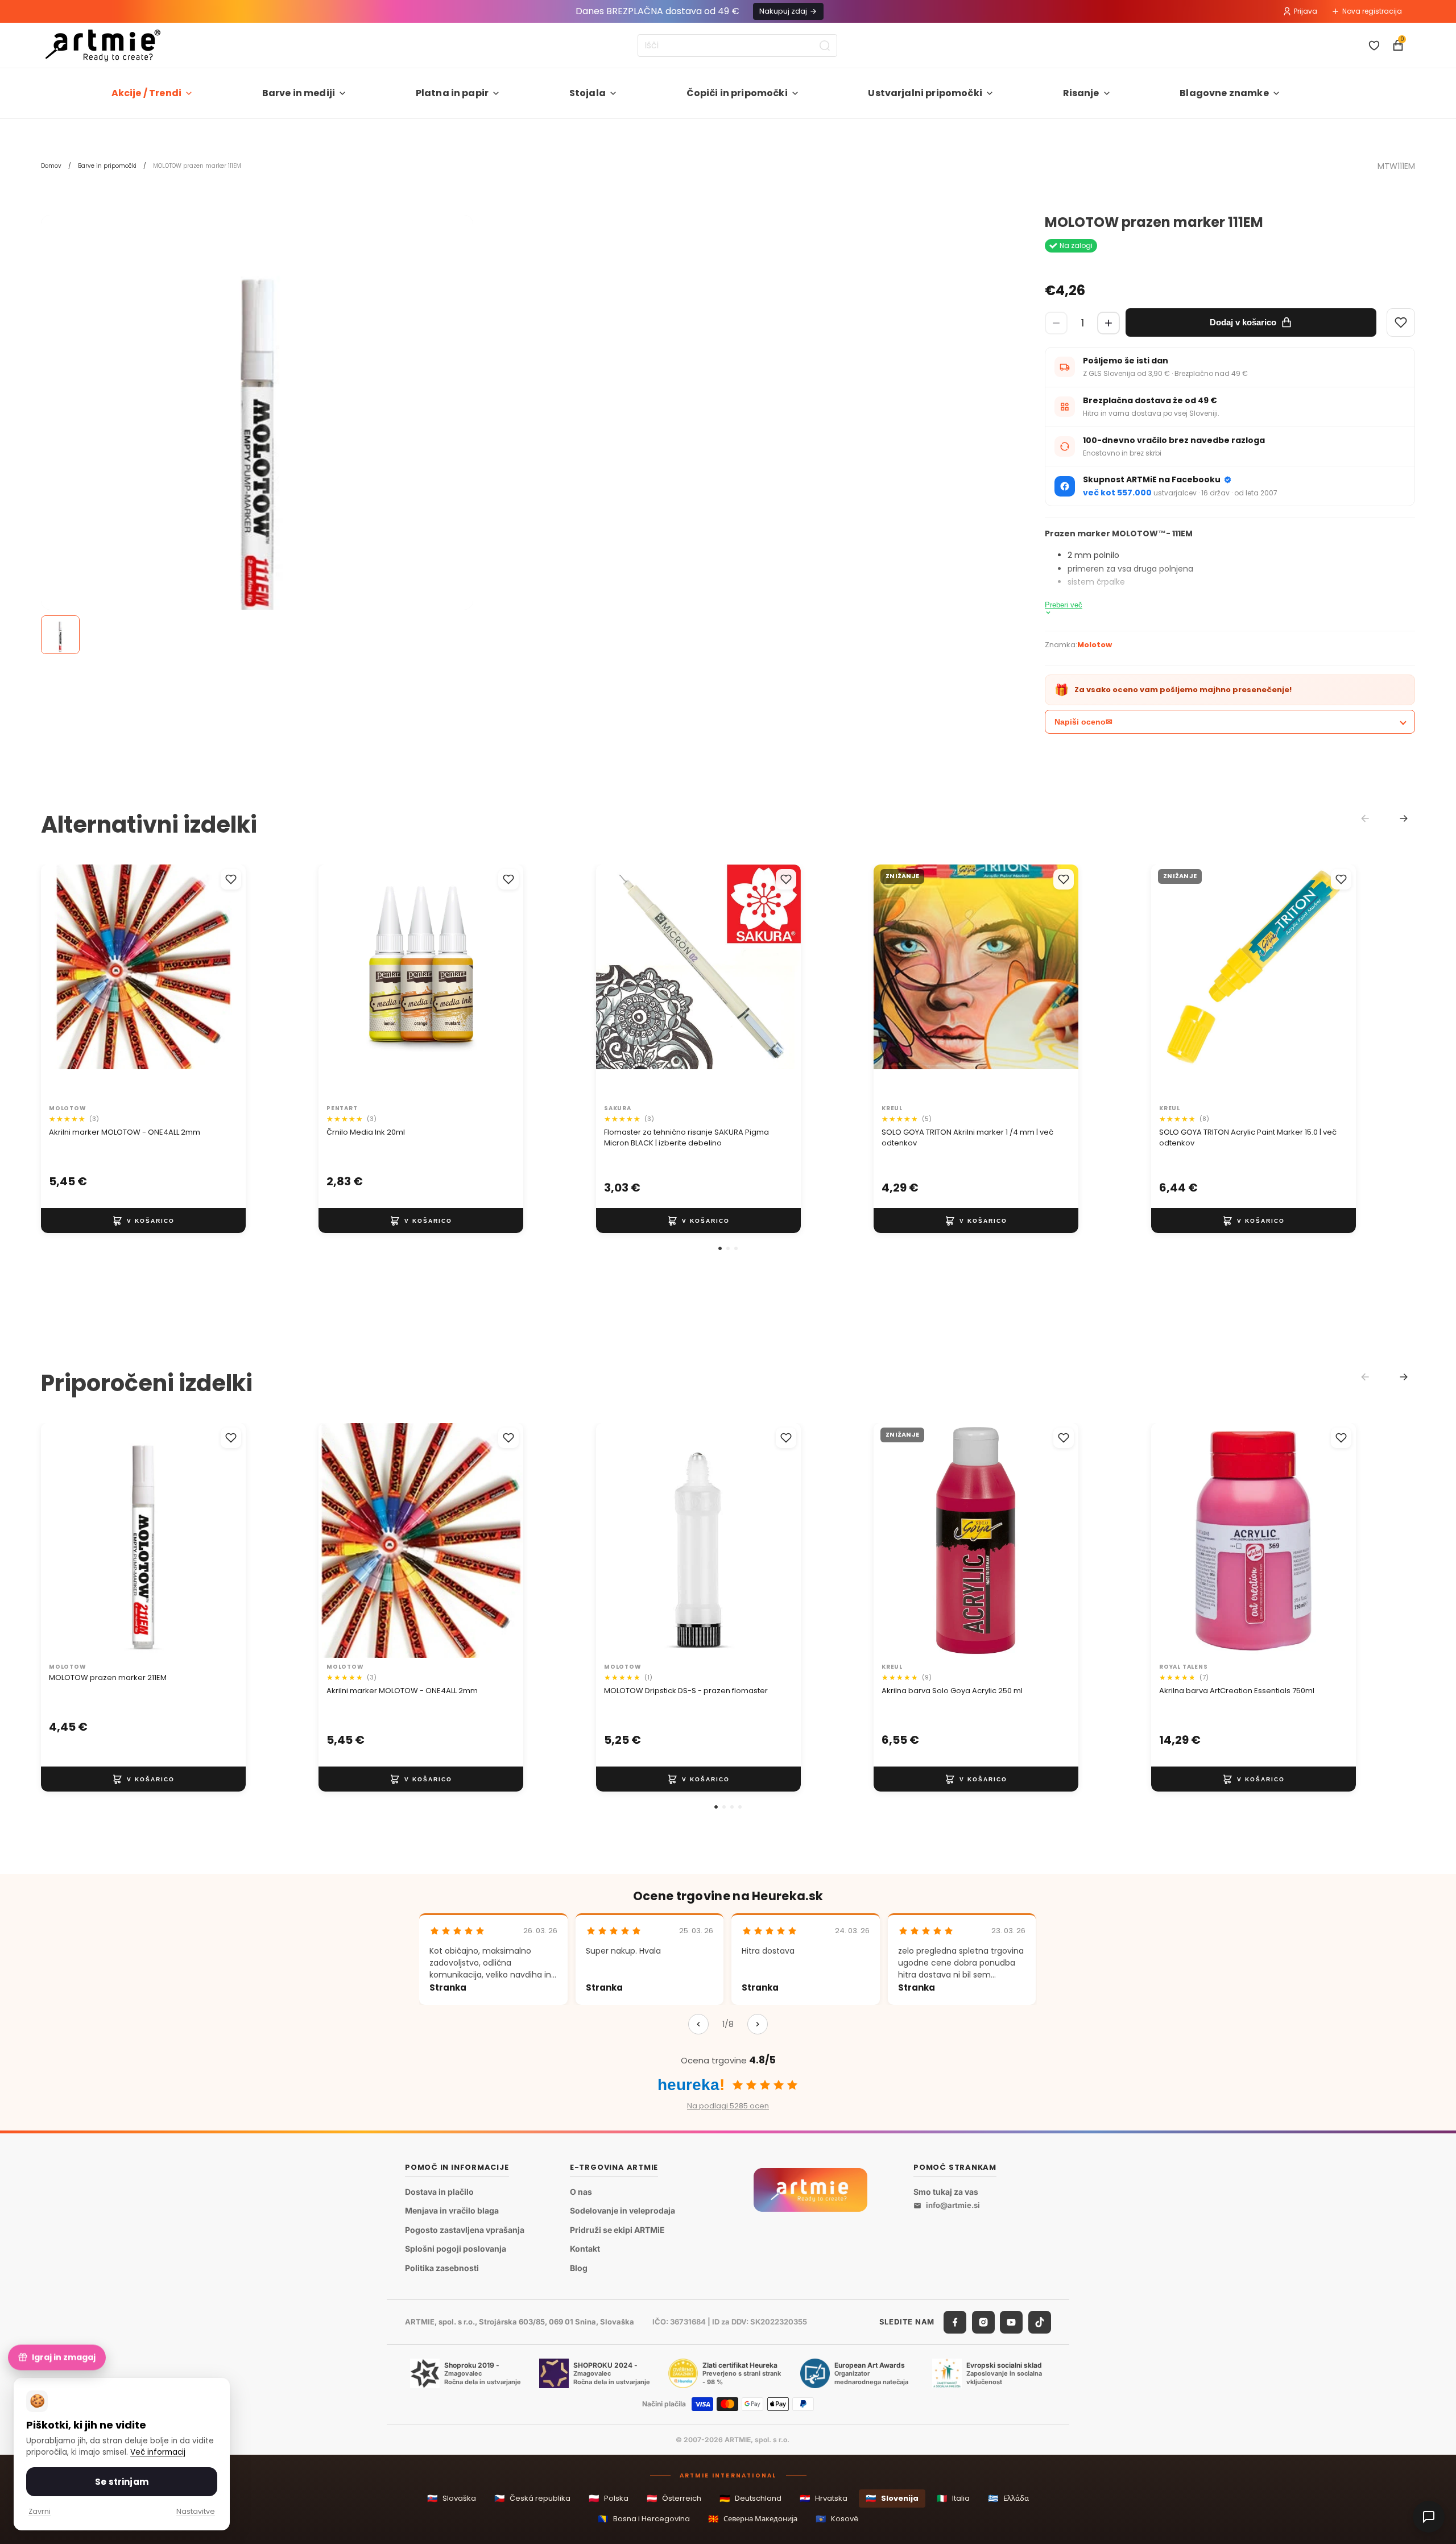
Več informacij (158, 2452)
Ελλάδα (1008, 2498)
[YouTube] (1011, 2322)
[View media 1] (60, 635)
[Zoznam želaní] (1374, 45)
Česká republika (532, 2498)
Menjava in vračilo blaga (452, 2211)
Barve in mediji (299, 93)
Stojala (588, 93)
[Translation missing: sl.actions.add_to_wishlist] (231, 879)
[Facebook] (955, 2322)
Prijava (1306, 11)
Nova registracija (1372, 11)
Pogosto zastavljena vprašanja (465, 2230)
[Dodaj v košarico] (143, 1221)
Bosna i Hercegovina (644, 2519)
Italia (953, 2498)
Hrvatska (824, 2498)
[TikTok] (1040, 2322)
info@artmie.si (953, 2206)
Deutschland (750, 2498)
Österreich (674, 2498)
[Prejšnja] (698, 2024)
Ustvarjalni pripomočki (925, 93)
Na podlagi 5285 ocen (728, 2106)
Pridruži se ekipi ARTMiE (617, 2230)
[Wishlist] (1401, 322)
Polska (609, 2498)
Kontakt (585, 2249)
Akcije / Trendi (146, 93)
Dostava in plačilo (439, 2192)
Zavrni (40, 2511)
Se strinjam (122, 2482)
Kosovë (837, 2519)
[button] (720, 1248)
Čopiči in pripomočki (737, 93)
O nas (581, 2192)
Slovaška (452, 2498)
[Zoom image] (257, 431)
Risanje (1081, 93)
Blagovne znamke (1224, 93)
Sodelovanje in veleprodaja (622, 2211)
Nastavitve (196, 2511)
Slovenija (892, 2498)
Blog (579, 2268)
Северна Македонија (753, 2519)
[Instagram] (983, 2322)
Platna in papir (452, 93)
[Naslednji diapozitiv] (225, 982)
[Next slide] (1404, 818)
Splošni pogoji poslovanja (456, 2249)
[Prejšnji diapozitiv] (61, 982)
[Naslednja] (758, 2024)
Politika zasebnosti (442, 2268)
